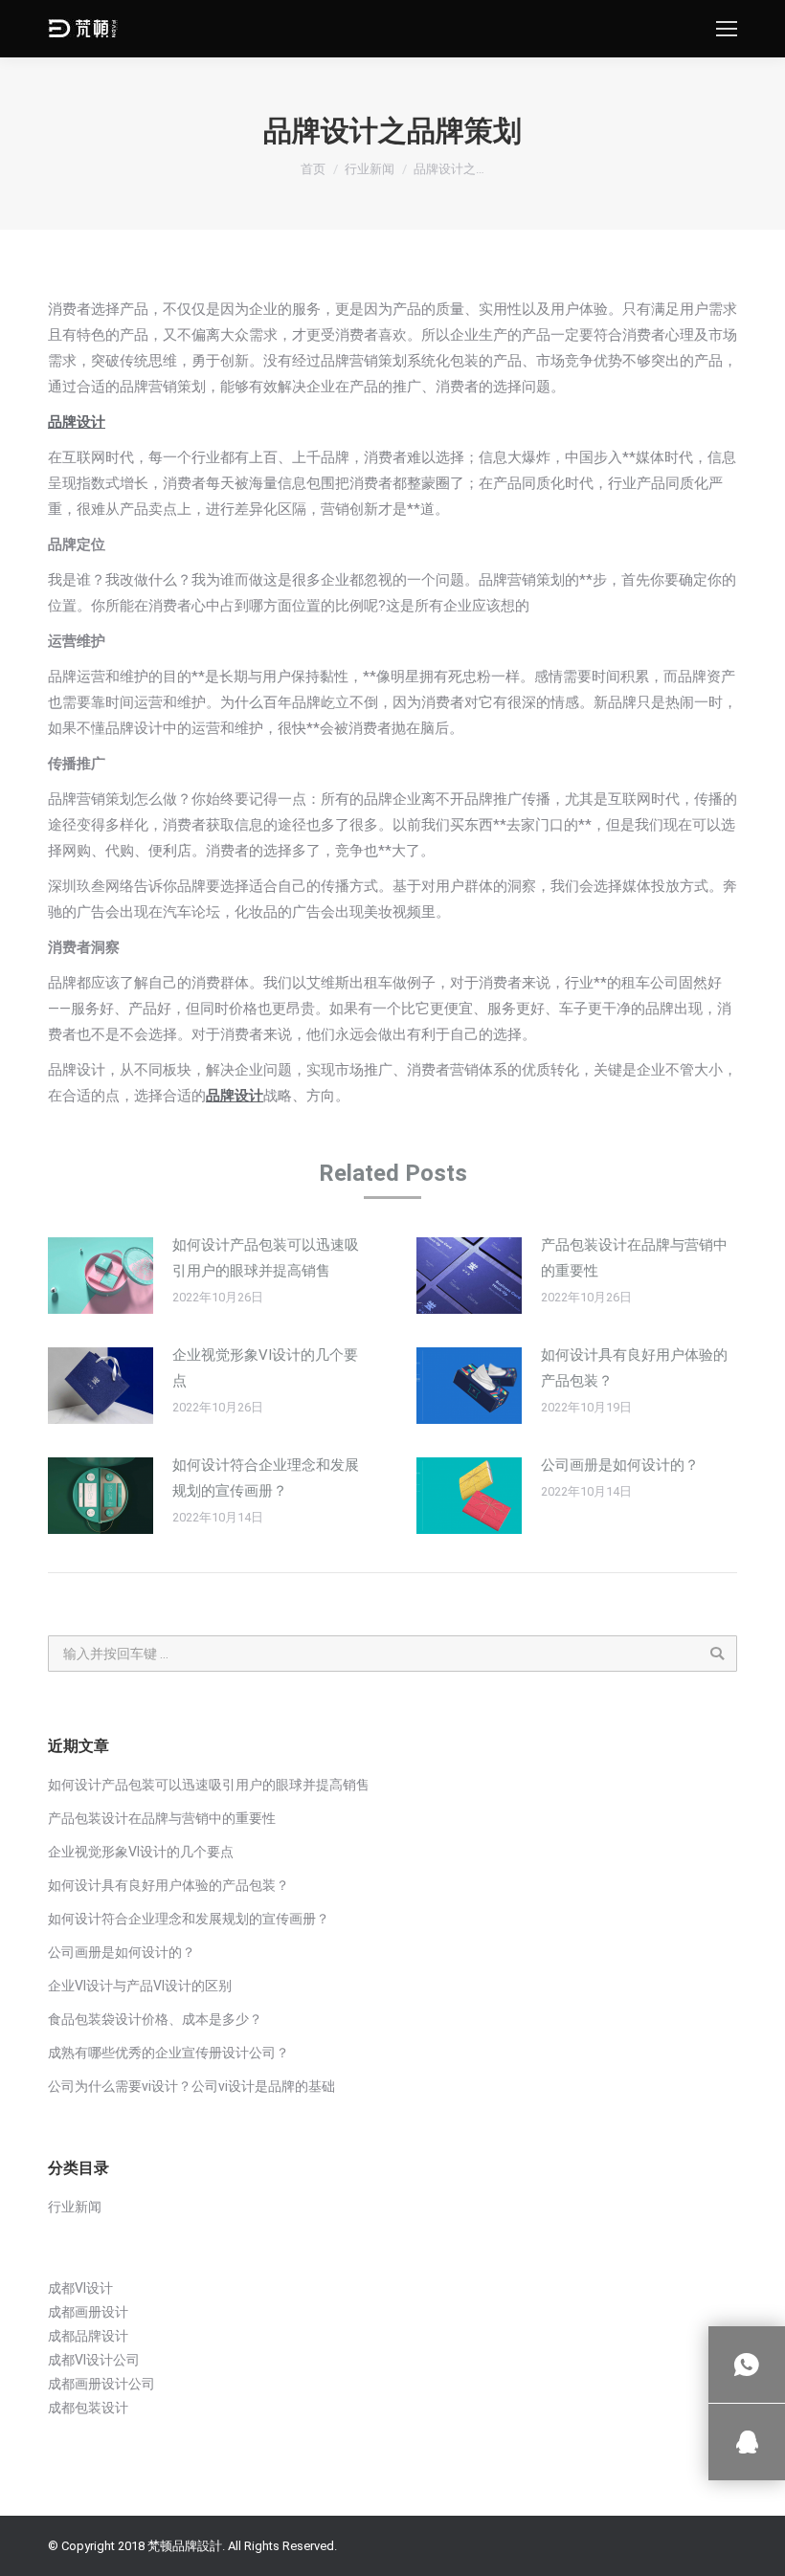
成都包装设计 (88, 2408)
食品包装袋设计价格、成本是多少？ (155, 2019)
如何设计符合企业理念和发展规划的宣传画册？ (266, 1478)
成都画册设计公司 (101, 2384)
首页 (313, 169)
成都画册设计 (88, 2312)
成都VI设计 (80, 2288)
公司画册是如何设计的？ (620, 1465)
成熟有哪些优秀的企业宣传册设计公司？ (168, 2053)
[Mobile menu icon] (727, 29)
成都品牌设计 (88, 2336)
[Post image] (101, 1276)
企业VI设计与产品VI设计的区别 (140, 1986)
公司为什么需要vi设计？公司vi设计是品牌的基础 (191, 2086)
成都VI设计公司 (94, 2360)
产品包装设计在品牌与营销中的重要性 (634, 1258)
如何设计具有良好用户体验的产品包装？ (634, 1368)
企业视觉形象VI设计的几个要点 (265, 1368)
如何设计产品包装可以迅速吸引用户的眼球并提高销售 (266, 1258)
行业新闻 (370, 169)
